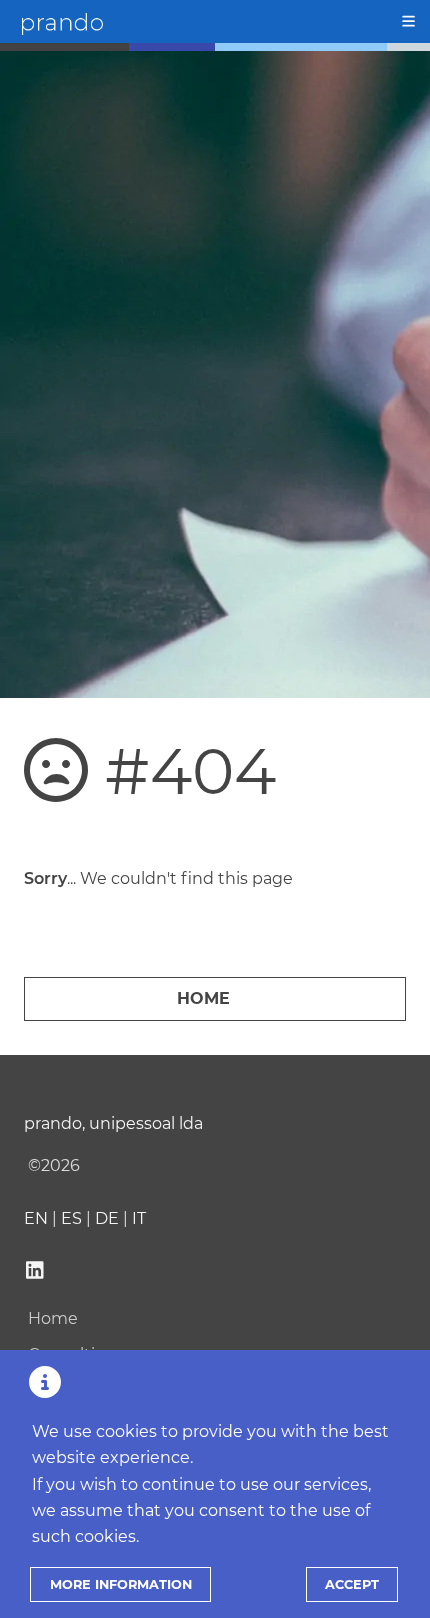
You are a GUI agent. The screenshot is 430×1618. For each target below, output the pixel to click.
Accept (352, 1584)
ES (71, 1218)
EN (36, 1218)
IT (139, 1218)
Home (203, 998)
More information (121, 1584)
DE (107, 1218)
